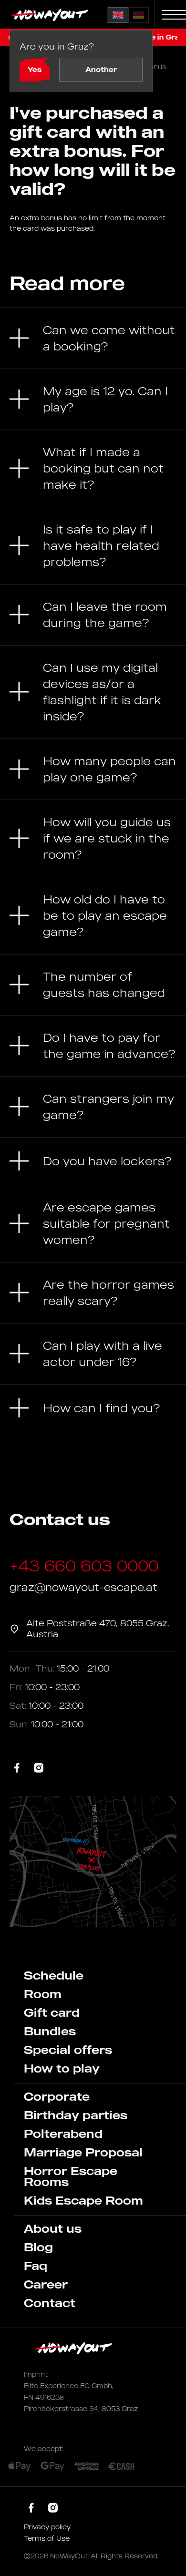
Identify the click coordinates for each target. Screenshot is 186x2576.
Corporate (57, 2096)
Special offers (68, 2050)
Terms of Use (47, 2538)
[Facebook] (17, 1768)
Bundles (50, 2031)
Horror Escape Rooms (71, 2176)
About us (53, 2228)
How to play (62, 2068)
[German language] (139, 15)
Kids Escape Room (83, 2200)
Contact (50, 2303)
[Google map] (93, 1862)
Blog (38, 2247)
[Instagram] (39, 1768)
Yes (35, 69)
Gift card (52, 2012)
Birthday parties (76, 2115)
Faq (36, 2266)
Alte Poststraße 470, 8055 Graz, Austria (98, 1628)
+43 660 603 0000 (84, 1566)
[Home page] (51, 15)
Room (43, 1994)
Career (46, 2284)
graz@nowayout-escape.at (83, 1587)
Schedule (54, 1975)
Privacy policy (47, 2527)
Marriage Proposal (83, 2152)
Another (101, 69)
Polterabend (63, 2134)
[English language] (118, 15)
